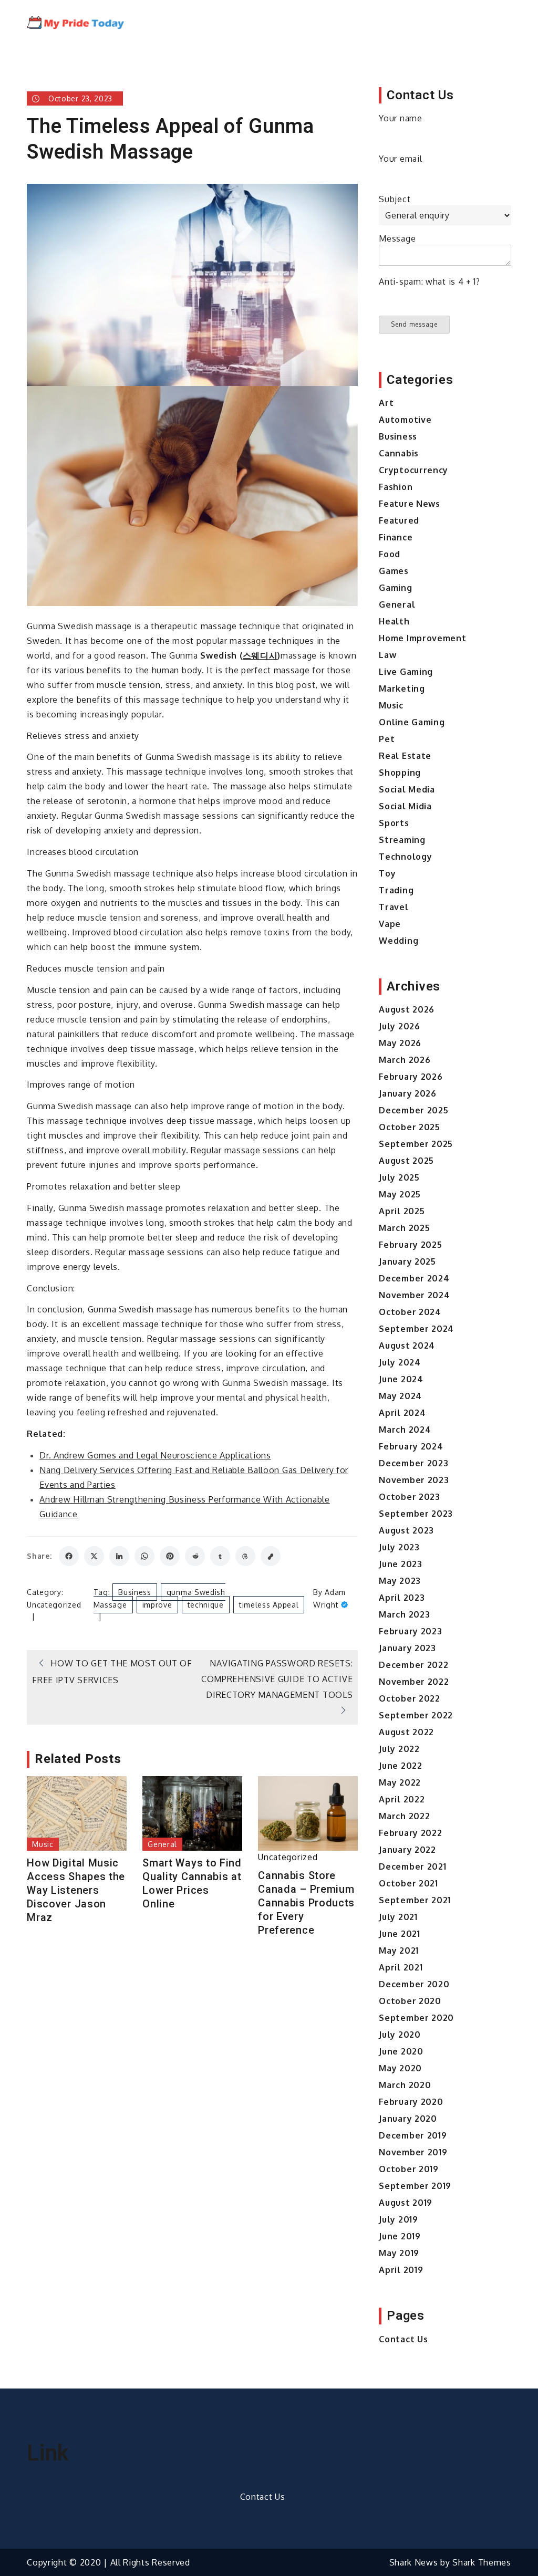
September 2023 (416, 1514)
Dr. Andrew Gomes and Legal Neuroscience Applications (155, 1455)
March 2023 (404, 1614)
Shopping (400, 773)
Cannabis (399, 453)
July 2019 (398, 2219)
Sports (394, 823)
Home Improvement (422, 638)
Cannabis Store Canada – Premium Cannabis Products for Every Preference (306, 1903)
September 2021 (415, 1900)
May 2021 (399, 1951)
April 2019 (401, 2270)
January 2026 (407, 1093)
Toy (387, 873)
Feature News (409, 504)
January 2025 (407, 1261)
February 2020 (411, 2102)
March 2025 (404, 1228)
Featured (399, 520)
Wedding (399, 941)
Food (390, 554)
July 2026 (399, 1026)
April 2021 (401, 1967)
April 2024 (402, 1413)
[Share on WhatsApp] (144, 1556)
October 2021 (408, 1883)
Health (394, 621)
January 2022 (407, 1850)
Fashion (396, 487)
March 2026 (405, 1060)
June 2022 (400, 1766)
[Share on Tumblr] (220, 1556)
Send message (414, 324)
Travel (394, 907)
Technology (405, 857)
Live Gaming (406, 672)
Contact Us (403, 2339)
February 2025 (410, 1245)
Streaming (402, 840)
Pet (387, 739)
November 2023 (414, 1480)
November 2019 (413, 2152)
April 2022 (402, 1799)
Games (394, 571)
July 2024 (400, 1362)
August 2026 (407, 1009)
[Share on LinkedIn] (119, 1556)
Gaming (395, 588)
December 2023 (413, 1463)
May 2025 (400, 1194)
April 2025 (402, 1211)
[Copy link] (271, 1556)
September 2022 (416, 1715)
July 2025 (399, 1177)
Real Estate (405, 756)
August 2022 (406, 1732)
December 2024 (414, 1278)
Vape (390, 924)
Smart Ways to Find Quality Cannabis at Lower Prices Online (192, 1883)
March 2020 (405, 2085)
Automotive (405, 420)
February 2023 (410, 1631)
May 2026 (400, 1043)
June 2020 (401, 2051)
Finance (396, 537)
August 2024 (407, 1346)
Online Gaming (412, 722)
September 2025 (416, 1144)
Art (386, 403)
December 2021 (412, 1866)
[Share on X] (94, 1556)
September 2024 (416, 1329)
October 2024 (410, 1312)
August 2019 (406, 2203)
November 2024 (414, 1295)
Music (43, 1844)
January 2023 (407, 1648)
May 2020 (400, 2068)
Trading (396, 890)
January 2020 (408, 2119)
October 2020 (410, 2001)
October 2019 (408, 2169)
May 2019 (399, 2253)
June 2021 (399, 1934)
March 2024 (405, 1430)
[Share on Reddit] (195, 1556)
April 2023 (402, 1598)
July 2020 (400, 2035)
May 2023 (400, 1581)
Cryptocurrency (413, 470)
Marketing (402, 689)
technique (206, 1605)
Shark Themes (482, 2562)
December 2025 (413, 1110)
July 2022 (399, 1749)
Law (387, 655)
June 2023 (400, 1564)
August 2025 (406, 1161)
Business (135, 1592)
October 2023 (409, 1497)
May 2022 (400, 1782)
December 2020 (414, 1984)
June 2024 (401, 1379)
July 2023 (399, 1547)
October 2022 (409, 1698)
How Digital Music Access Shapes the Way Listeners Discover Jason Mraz (76, 1890)
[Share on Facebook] (69, 1556)
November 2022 (414, 1682)
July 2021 (398, 1917)
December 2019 (413, 2135)
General (162, 1844)
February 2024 (411, 1446)
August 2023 (406, 1530)
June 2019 (400, 2236)
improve (157, 1605)
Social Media (407, 789)
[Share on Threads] (245, 1556)
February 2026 (411, 1077)
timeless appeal (269, 1605)
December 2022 (413, 1665)
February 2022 (410, 1833)
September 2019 (415, 2186)
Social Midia (405, 806)
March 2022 (404, 1816)
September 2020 (416, 2018)
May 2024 (400, 1396)
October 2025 (409, 1127)
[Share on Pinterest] (170, 1556)
